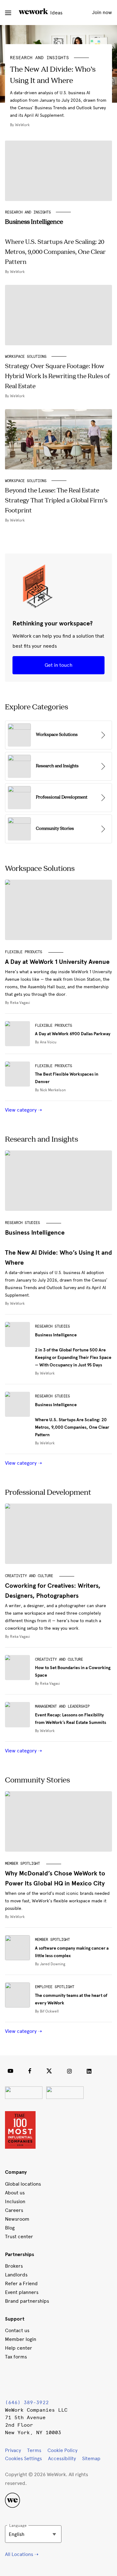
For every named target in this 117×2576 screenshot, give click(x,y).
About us (15, 2193)
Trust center (19, 2237)
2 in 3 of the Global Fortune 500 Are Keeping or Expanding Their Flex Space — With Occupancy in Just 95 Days (73, 1350)
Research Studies (22, 1223)
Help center (19, 2348)
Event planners (22, 2292)
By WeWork (15, 1303)
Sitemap (91, 2458)
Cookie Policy (62, 2450)
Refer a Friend (21, 2283)
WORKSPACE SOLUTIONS (26, 357)
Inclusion (15, 2201)
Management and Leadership (62, 1706)
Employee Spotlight (55, 1987)
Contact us (17, 2330)
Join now (102, 12)
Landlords (16, 2275)
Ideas (56, 13)
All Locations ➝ (22, 2554)
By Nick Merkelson (50, 1090)
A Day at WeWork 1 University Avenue (57, 962)
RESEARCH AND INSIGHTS (39, 58)
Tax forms (16, 2357)
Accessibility (62, 2458)
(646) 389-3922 (27, 2402)
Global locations (23, 2184)
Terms (34, 2450)
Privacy (13, 2450)
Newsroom (17, 2219)
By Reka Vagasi (17, 1003)
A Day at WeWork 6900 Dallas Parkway (73, 1034)
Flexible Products (24, 952)
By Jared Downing (50, 1964)
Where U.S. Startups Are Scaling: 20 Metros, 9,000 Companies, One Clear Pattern (72, 1420)
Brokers (14, 2266)
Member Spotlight (22, 1864)
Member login (21, 2339)
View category (21, 1110)
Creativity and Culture (29, 1576)
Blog (10, 2228)
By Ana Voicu (46, 1042)
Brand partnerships (27, 2301)
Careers (14, 2210)
